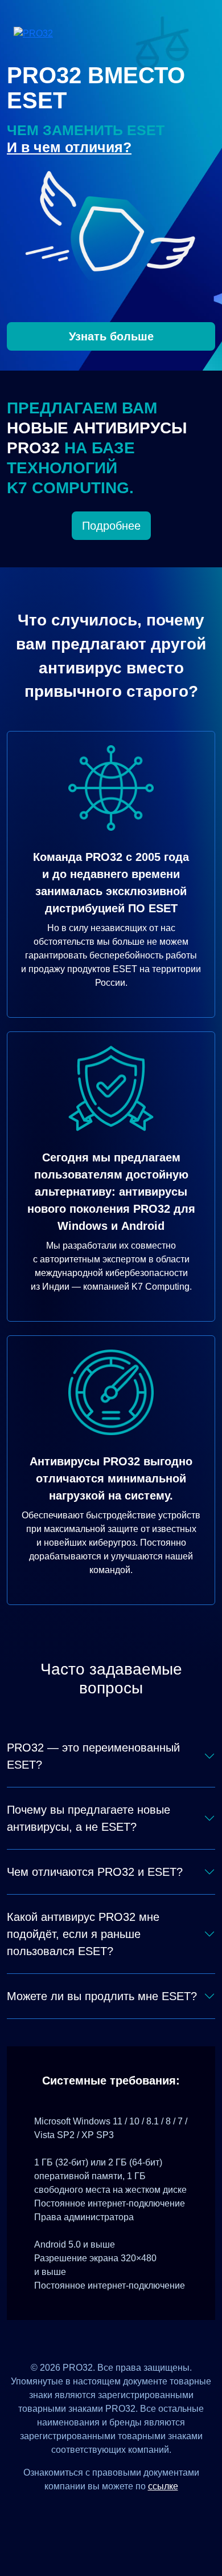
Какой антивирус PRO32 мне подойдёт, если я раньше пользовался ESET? (83, 1934)
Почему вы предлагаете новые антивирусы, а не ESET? (89, 1818)
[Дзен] (69, 2512)
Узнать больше (111, 336)
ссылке (163, 2486)
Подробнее (111, 526)
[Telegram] (153, 2512)
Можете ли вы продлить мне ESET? (102, 1996)
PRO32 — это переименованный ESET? (93, 1756)
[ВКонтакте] (97, 2512)
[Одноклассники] (125, 2512)
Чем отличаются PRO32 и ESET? (95, 1872)
